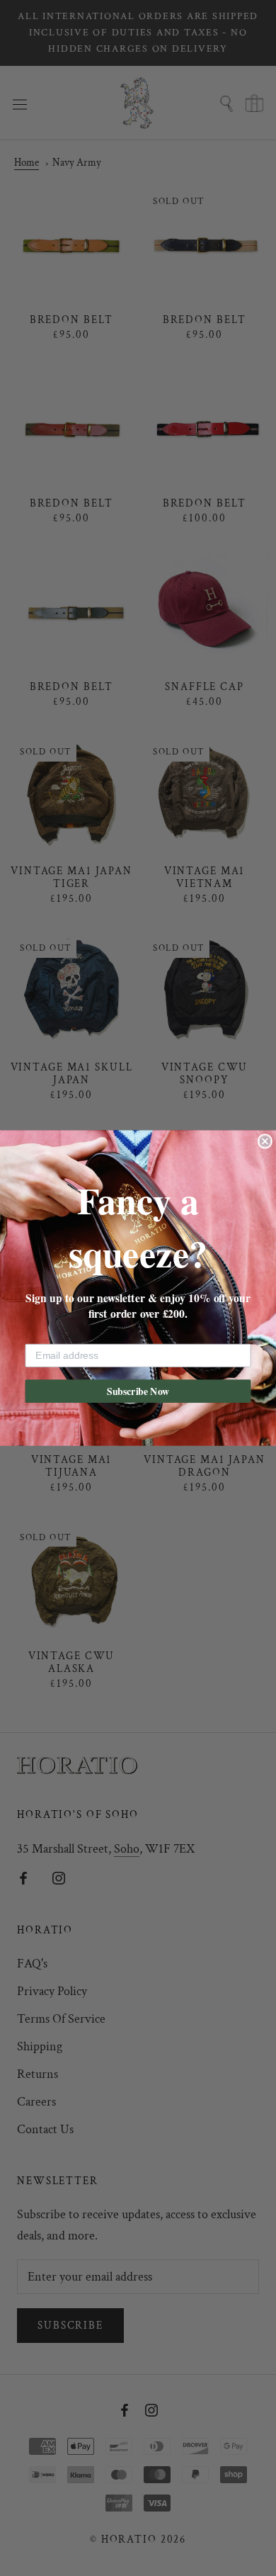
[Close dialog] (265, 1141)
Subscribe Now (138, 1391)
